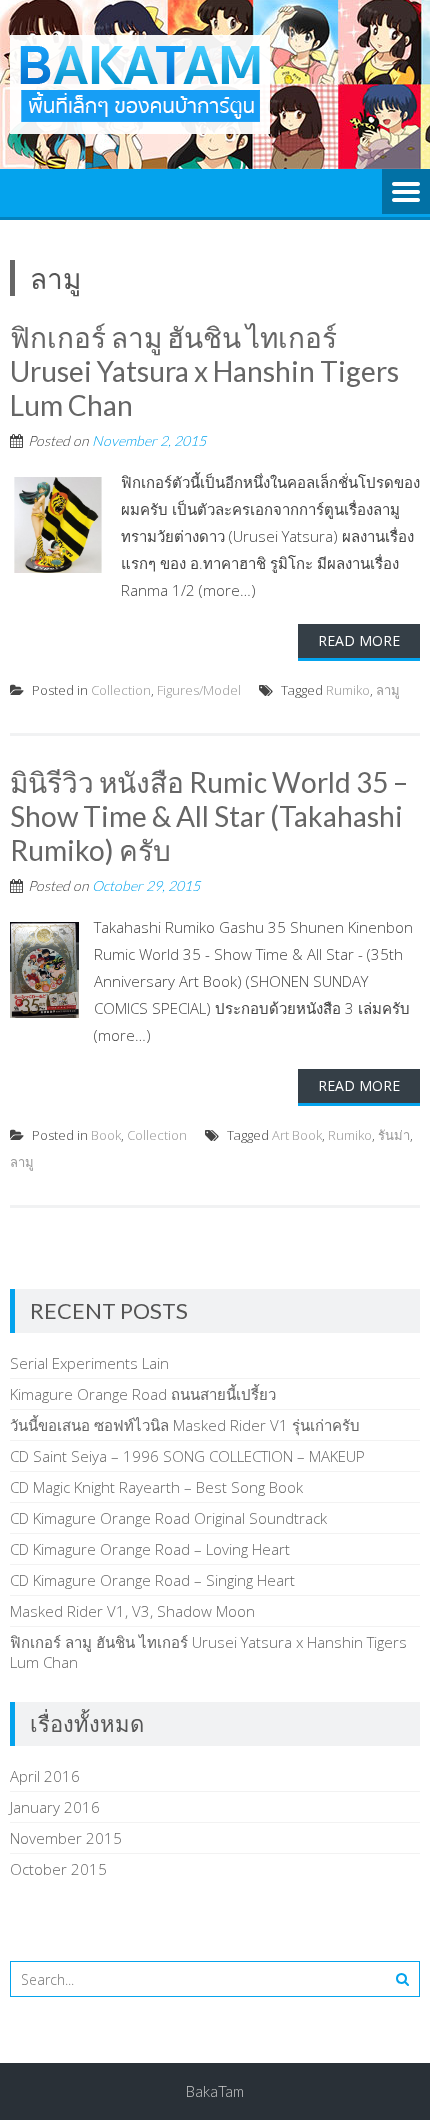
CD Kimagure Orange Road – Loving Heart (150, 1549)
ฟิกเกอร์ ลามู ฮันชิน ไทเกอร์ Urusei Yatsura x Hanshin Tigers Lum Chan (204, 370)
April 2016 (45, 1776)
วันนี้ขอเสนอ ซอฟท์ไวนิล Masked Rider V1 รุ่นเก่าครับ (185, 1425)
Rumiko (348, 690)
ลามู (388, 690)
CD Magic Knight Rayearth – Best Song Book (156, 1487)
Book (106, 1135)
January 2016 (55, 1807)
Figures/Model (199, 690)
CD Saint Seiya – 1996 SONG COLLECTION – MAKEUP (187, 1456)
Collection (121, 690)
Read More (359, 640)
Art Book (297, 1135)
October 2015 (58, 1869)
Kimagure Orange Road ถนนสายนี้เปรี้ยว (143, 1394)
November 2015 (66, 1838)
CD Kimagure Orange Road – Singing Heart (152, 1580)
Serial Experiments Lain (89, 1363)
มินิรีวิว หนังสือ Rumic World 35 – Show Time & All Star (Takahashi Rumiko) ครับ (209, 815)
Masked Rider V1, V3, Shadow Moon (132, 1611)
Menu (406, 193)
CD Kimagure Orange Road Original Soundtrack (168, 1518)
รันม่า (394, 1135)
